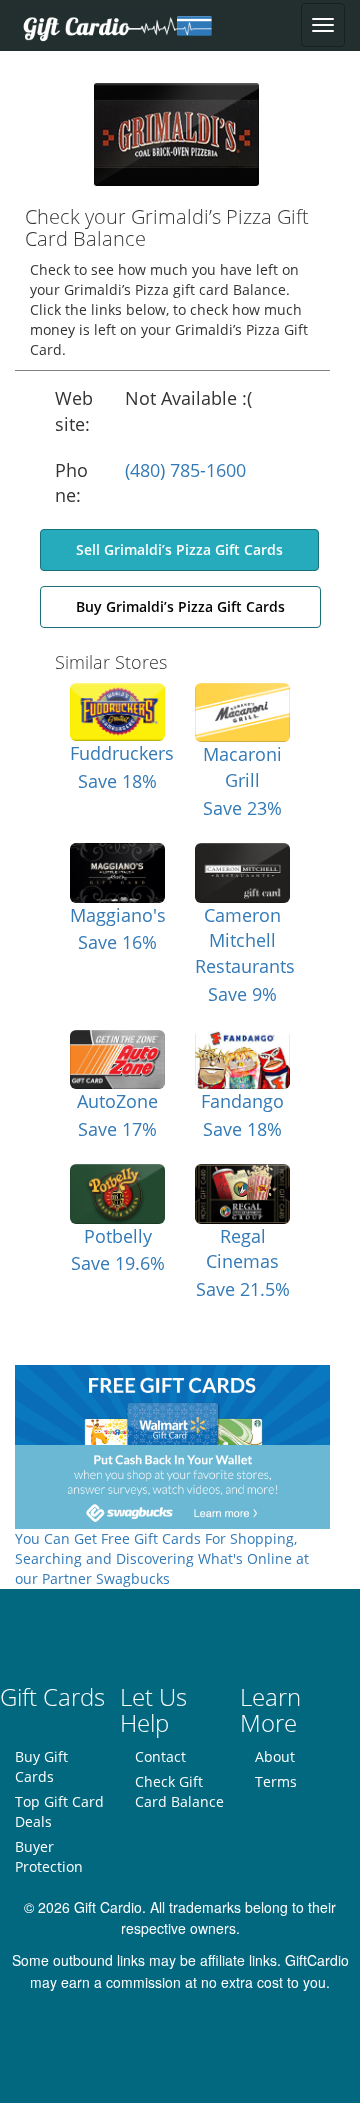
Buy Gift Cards (41, 1766)
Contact (160, 1756)
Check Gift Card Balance (179, 1791)
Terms (276, 1781)
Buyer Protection (49, 1856)
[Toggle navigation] (323, 25)
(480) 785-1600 (185, 470)
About (275, 1756)
